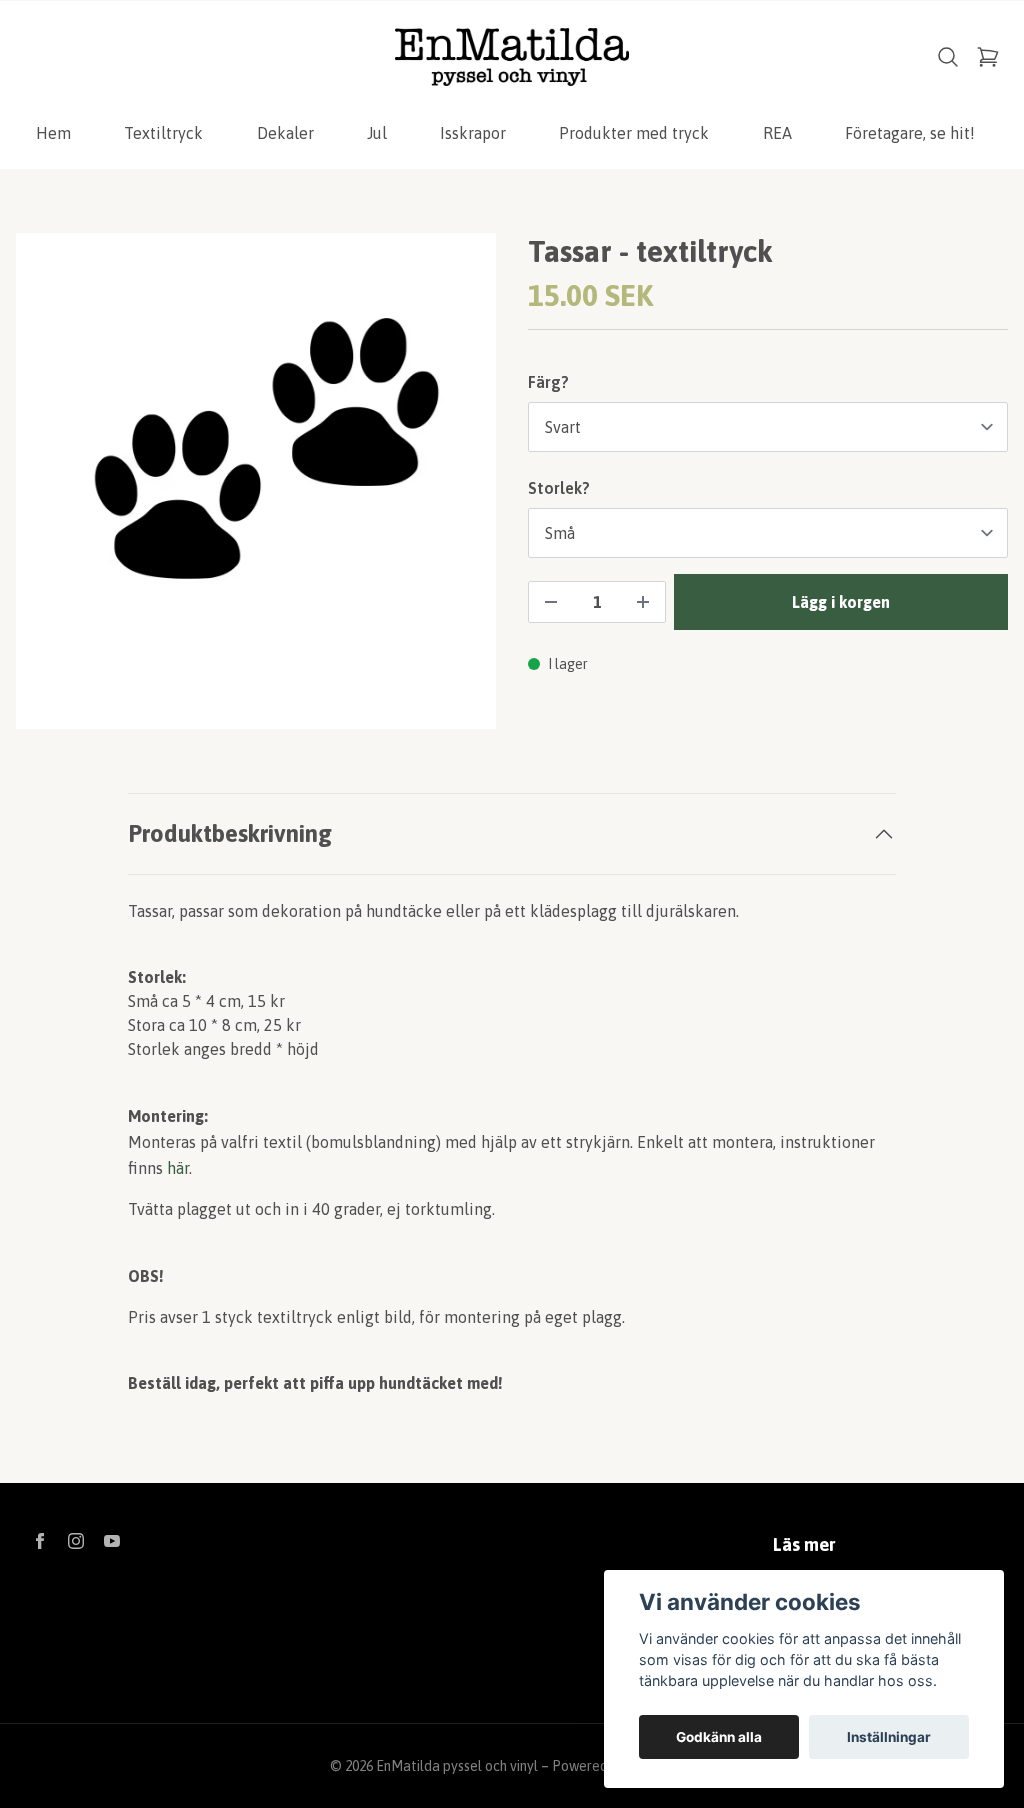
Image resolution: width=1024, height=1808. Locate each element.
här (178, 1168)
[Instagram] (76, 1541)
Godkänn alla (719, 1737)
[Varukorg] (988, 57)
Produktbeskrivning (230, 833)
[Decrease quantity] (551, 602)
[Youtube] (112, 1541)
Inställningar (889, 1737)
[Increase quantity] (643, 602)
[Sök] (948, 57)
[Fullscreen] (256, 481)
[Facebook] (40, 1541)
